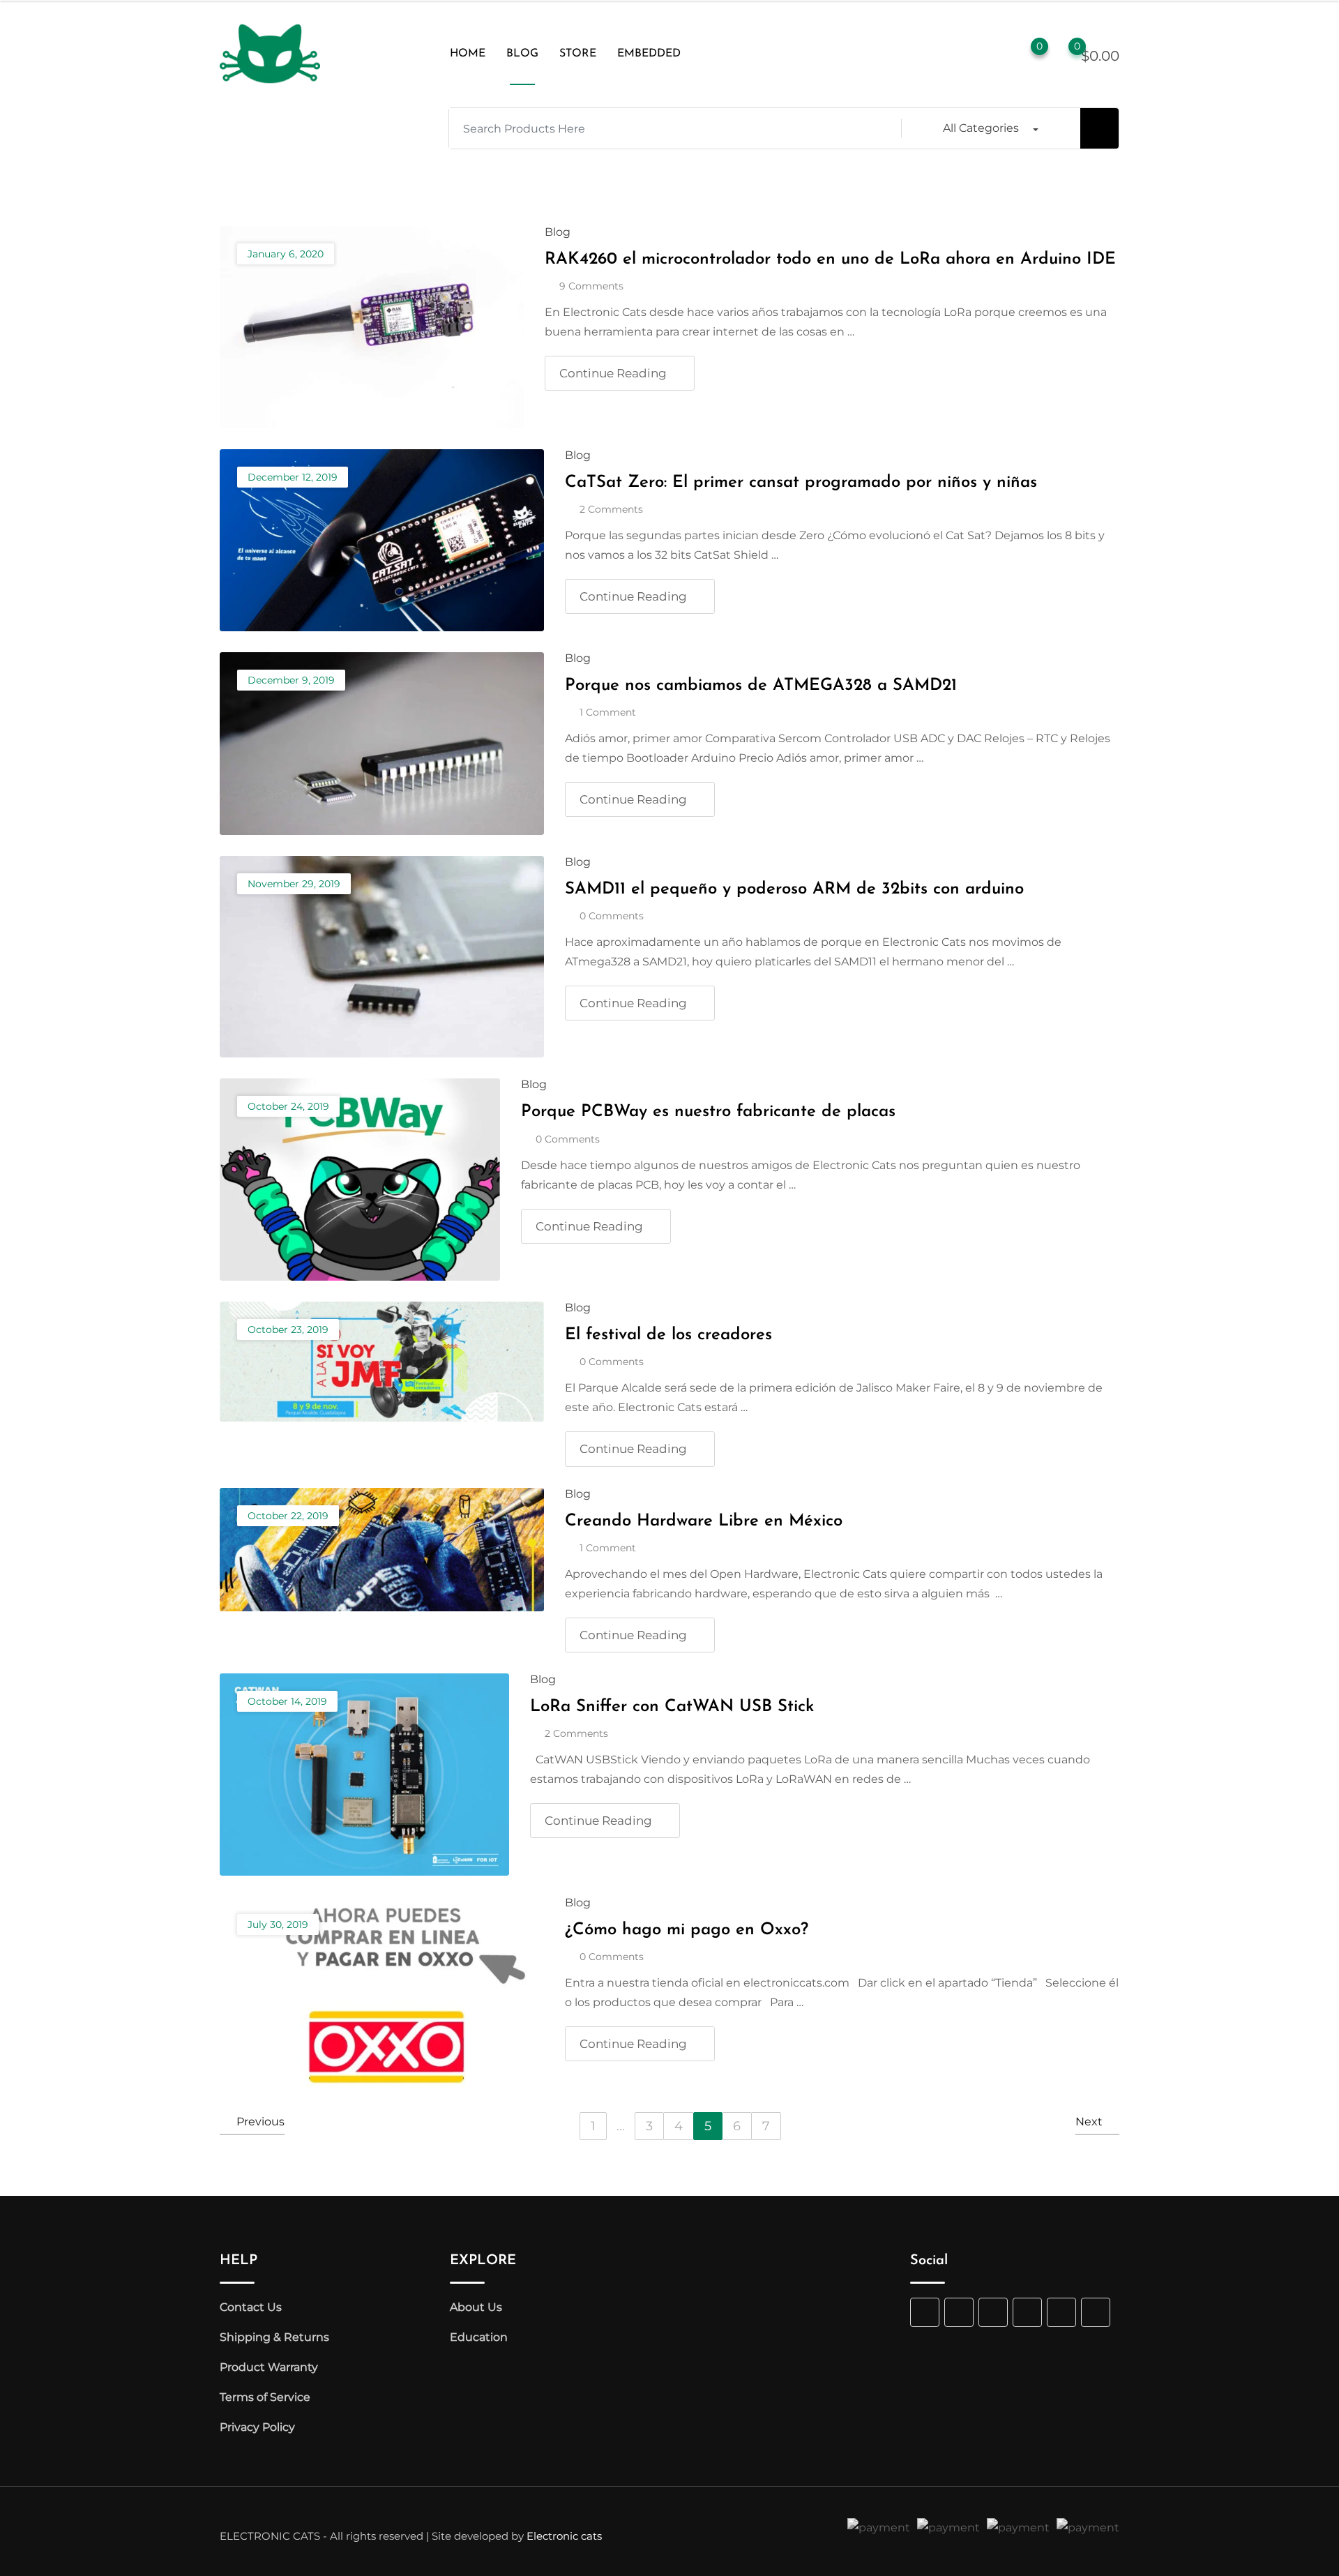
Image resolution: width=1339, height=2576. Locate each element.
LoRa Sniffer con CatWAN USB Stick (672, 1707)
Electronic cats (564, 2536)
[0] (1064, 54)
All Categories (981, 128)
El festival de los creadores (668, 1335)
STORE (578, 54)
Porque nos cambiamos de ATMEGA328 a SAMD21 (761, 686)
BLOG (522, 54)
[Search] (969, 54)
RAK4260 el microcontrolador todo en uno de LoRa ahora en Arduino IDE (830, 259)
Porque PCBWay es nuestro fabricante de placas (708, 1112)
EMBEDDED (649, 54)
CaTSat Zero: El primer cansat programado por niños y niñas (801, 483)
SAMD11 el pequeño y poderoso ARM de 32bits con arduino (794, 889)
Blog (558, 232)
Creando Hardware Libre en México (704, 1521)
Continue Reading (613, 373)
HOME (468, 54)
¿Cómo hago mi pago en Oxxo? (687, 1930)
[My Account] (997, 54)
